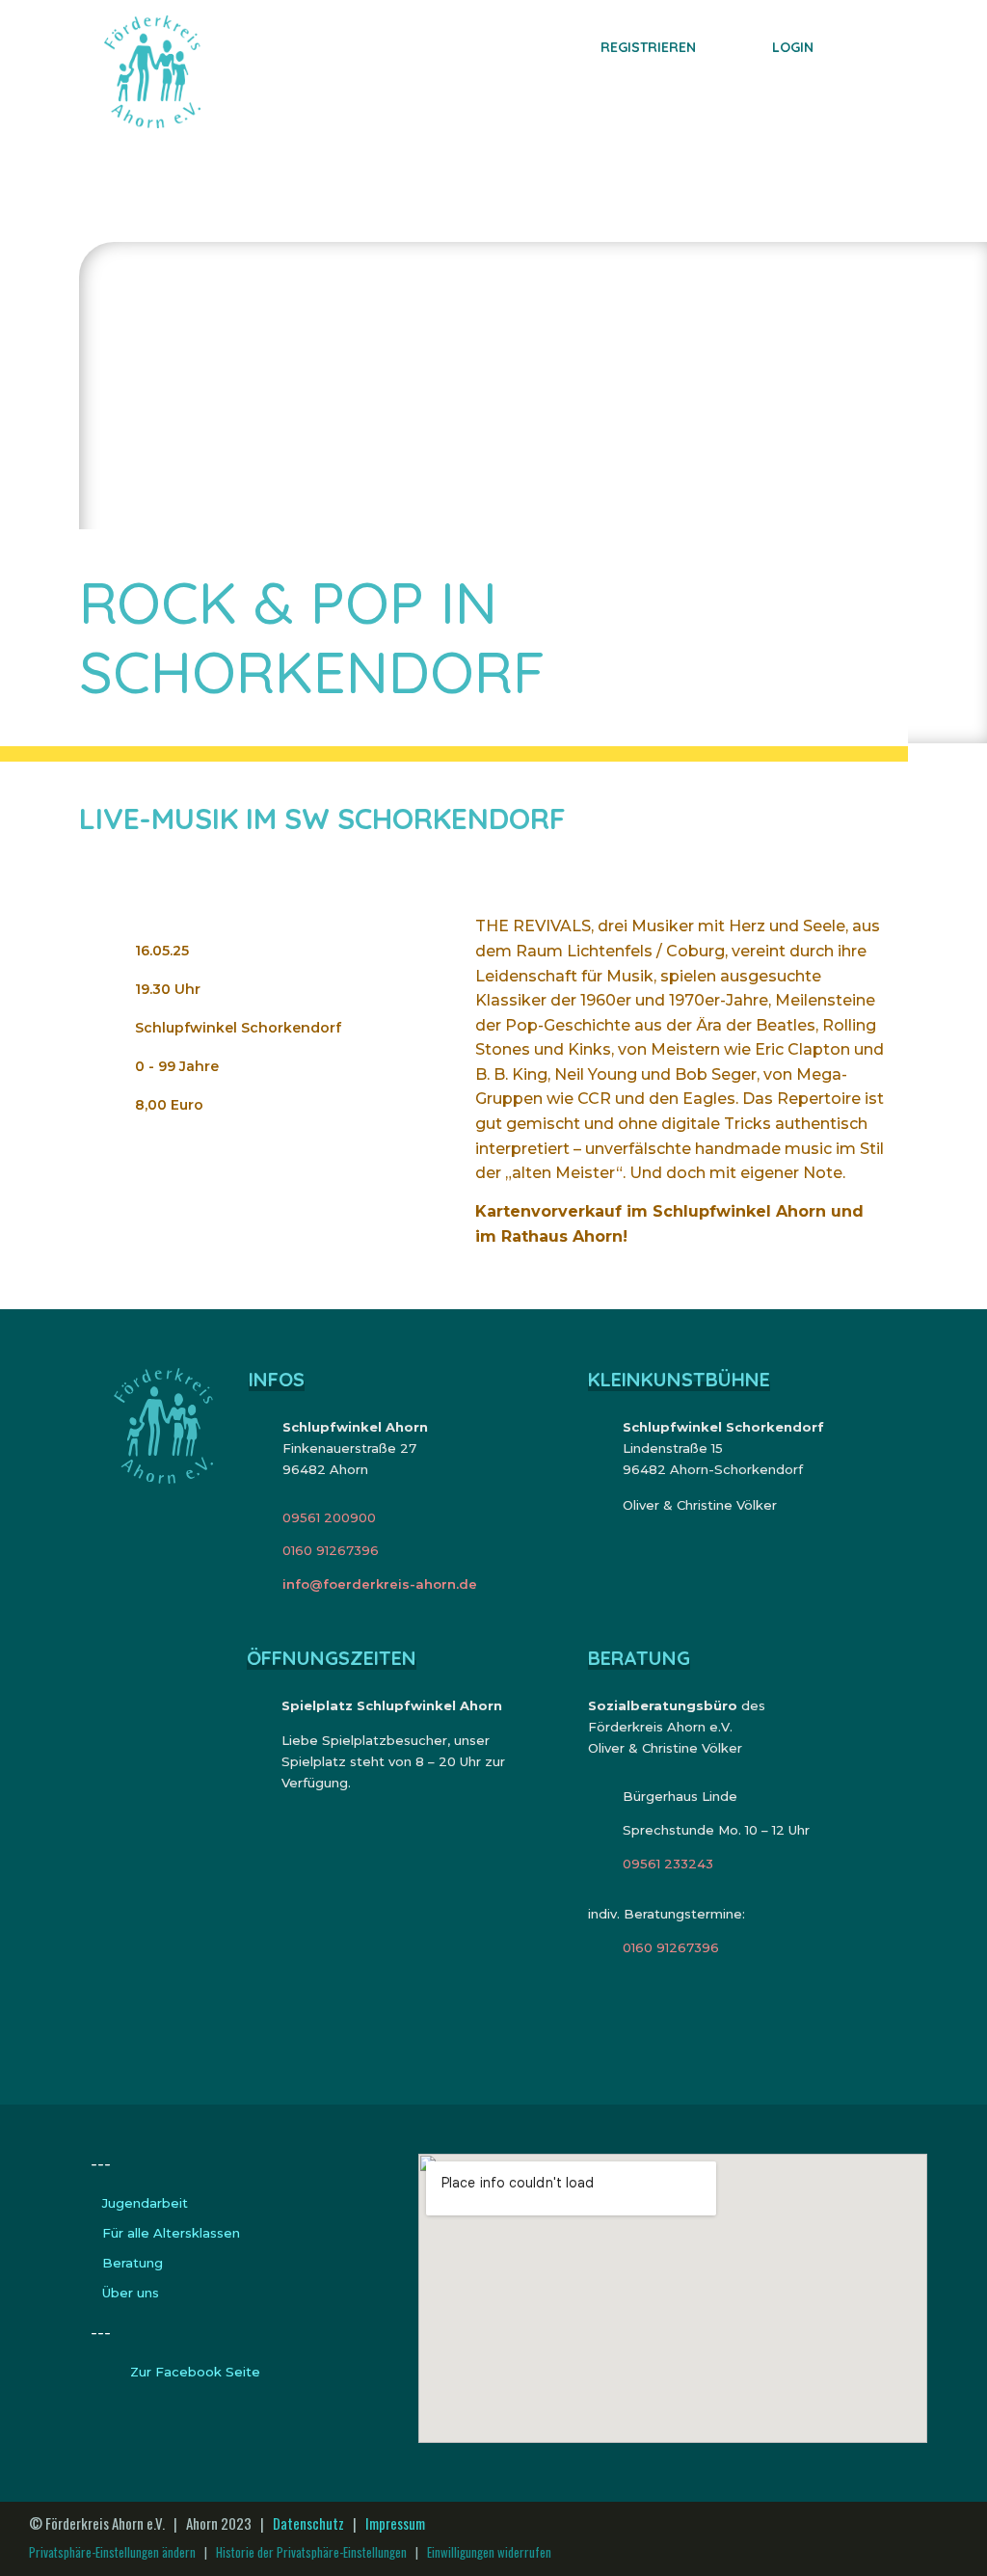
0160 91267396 (331, 1550)
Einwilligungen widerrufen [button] (489, 2552)
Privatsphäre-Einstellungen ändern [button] (112, 2552)
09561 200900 (329, 1517)
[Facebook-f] (949, 2539)
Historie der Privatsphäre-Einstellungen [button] (311, 2552)
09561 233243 (668, 1864)
